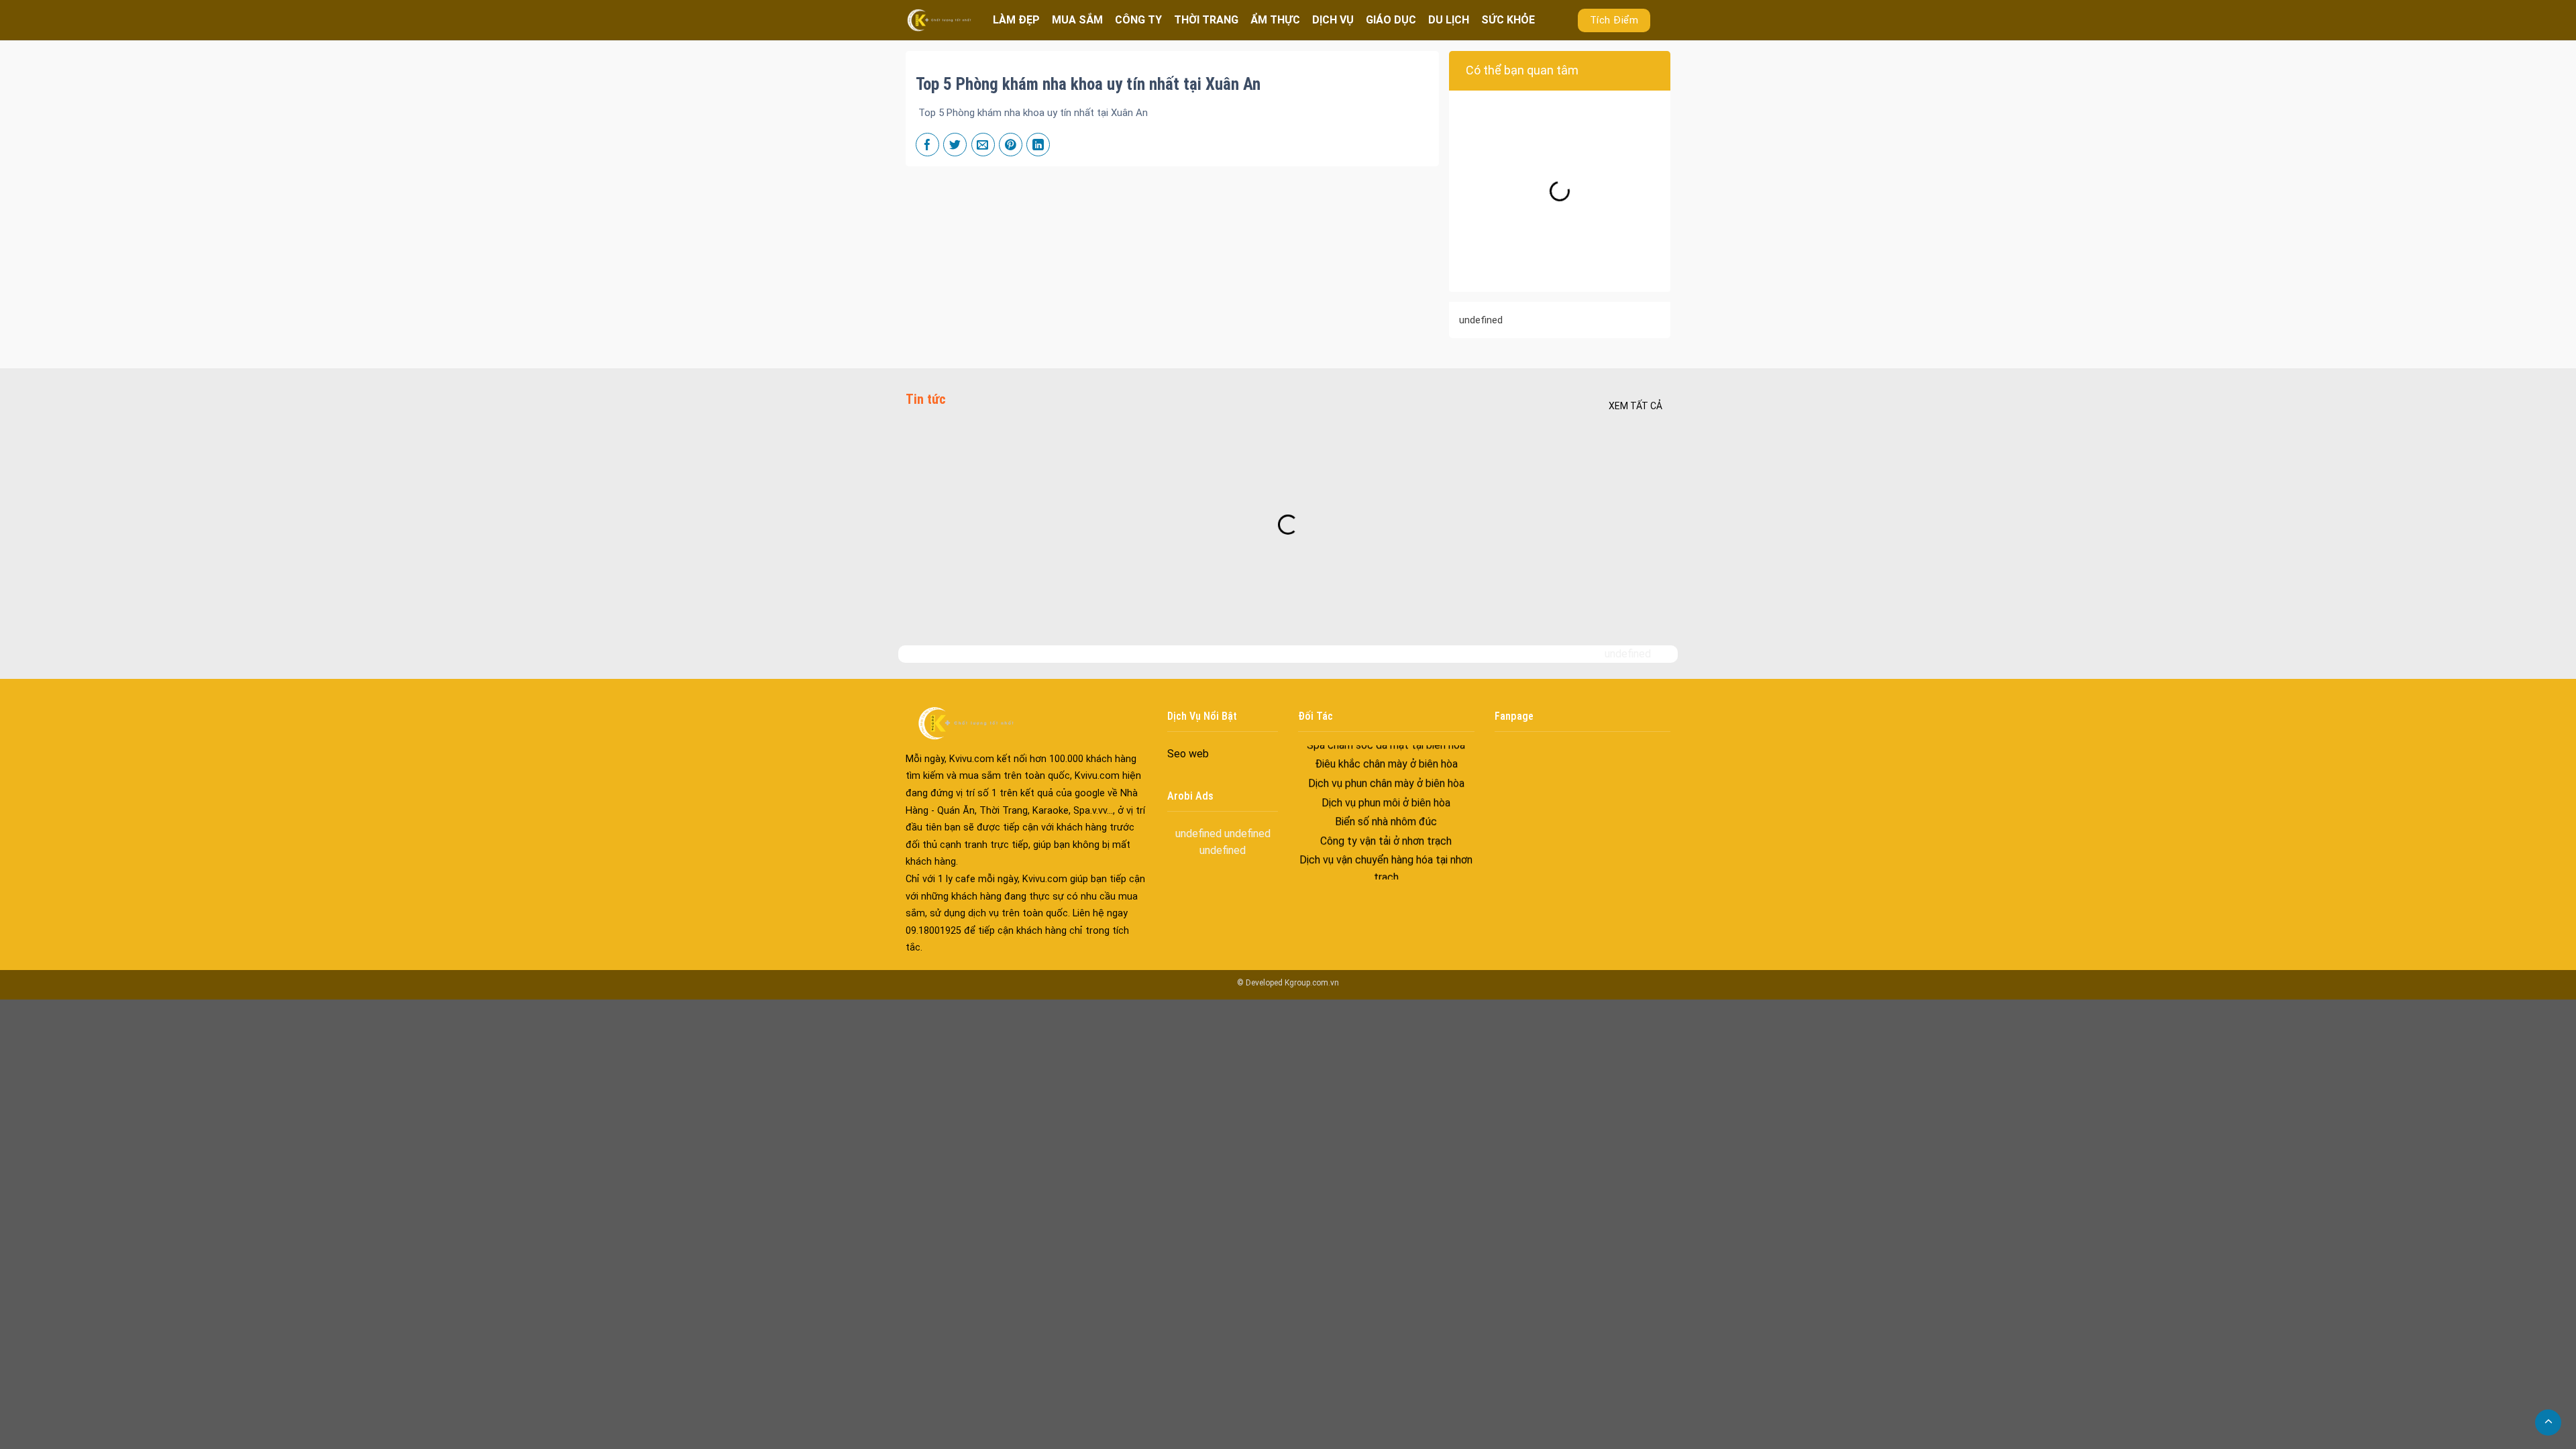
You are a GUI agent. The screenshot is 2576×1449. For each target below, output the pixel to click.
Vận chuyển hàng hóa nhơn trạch (1386, 855)
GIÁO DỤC (1391, 20)
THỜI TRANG (1206, 20)
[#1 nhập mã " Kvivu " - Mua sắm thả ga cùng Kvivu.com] (939, 20)
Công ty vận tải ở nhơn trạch (1386, 799)
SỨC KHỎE (1508, 20)
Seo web (1188, 754)
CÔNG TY (1138, 20)
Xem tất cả (1635, 406)
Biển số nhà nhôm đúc (1386, 780)
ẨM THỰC (1275, 20)
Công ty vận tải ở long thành (1386, 874)
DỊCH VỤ (1333, 20)
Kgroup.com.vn (1312, 983)
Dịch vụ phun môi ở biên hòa (1386, 761)
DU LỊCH (1449, 20)
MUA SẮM (1077, 20)
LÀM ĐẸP (1016, 20)
